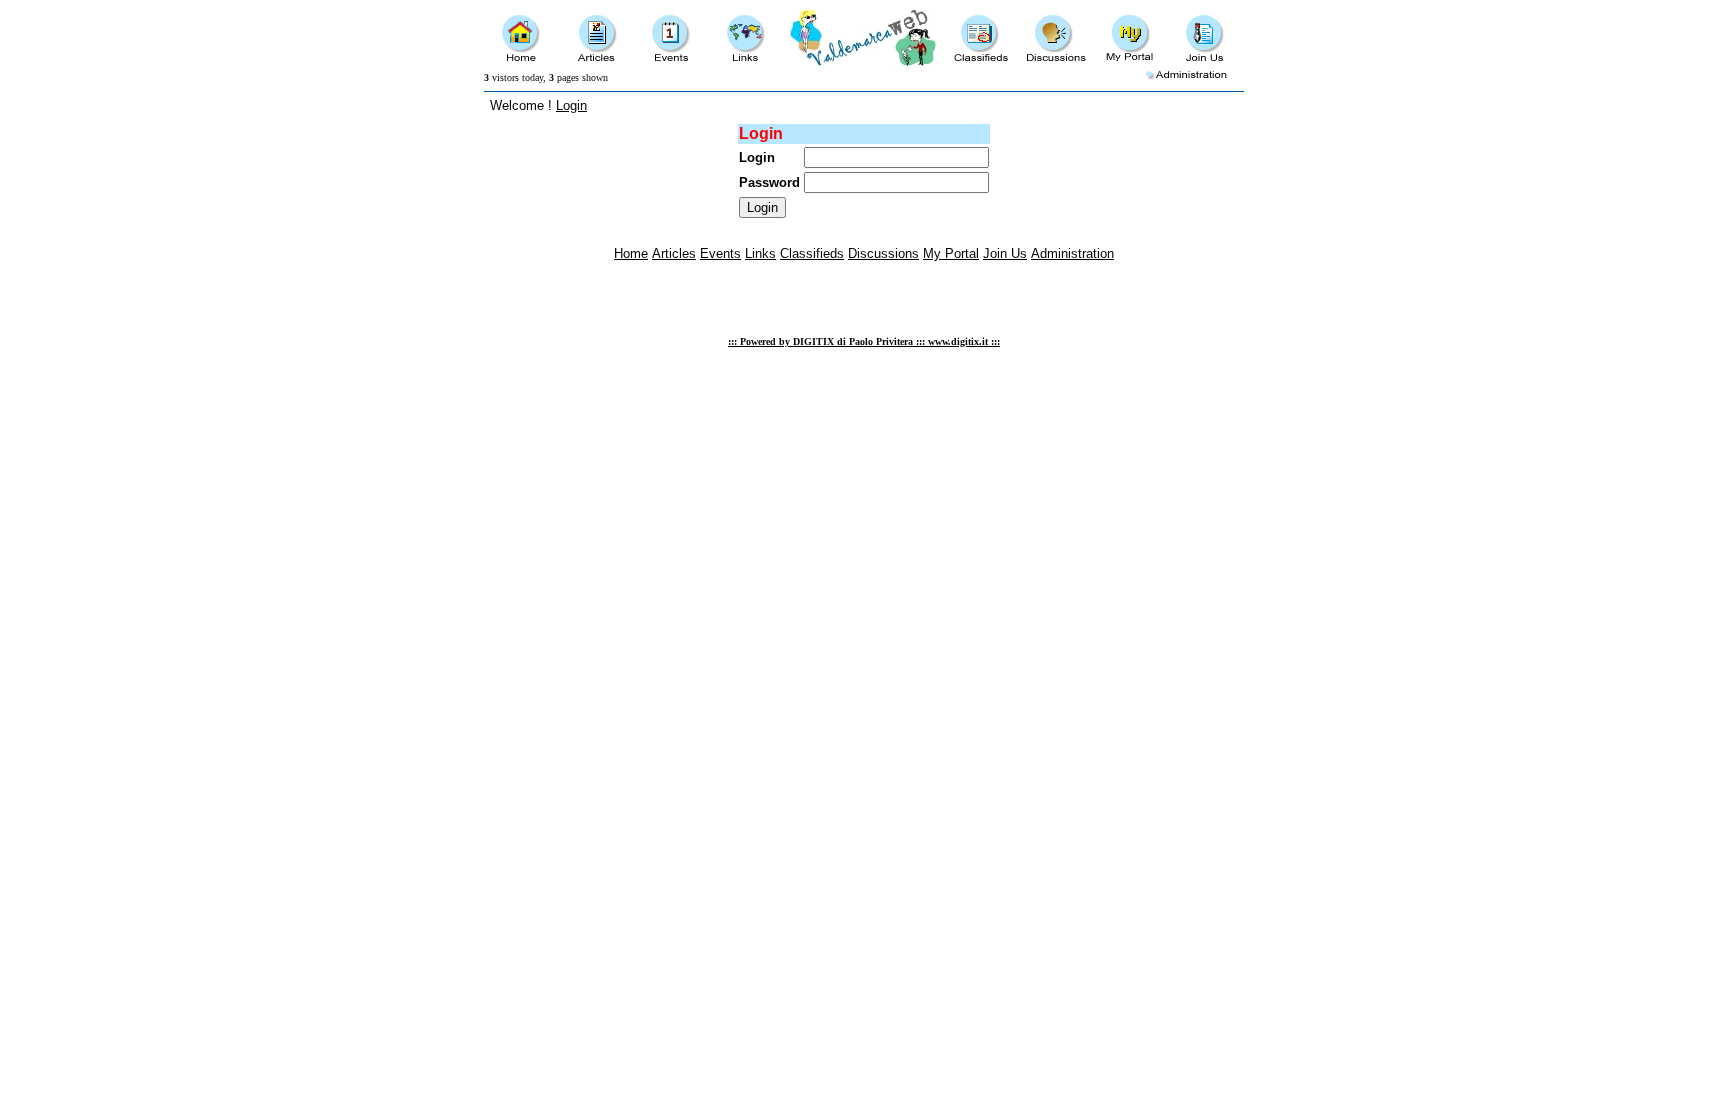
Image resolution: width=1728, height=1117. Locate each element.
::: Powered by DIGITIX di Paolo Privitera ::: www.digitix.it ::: (864, 341)
